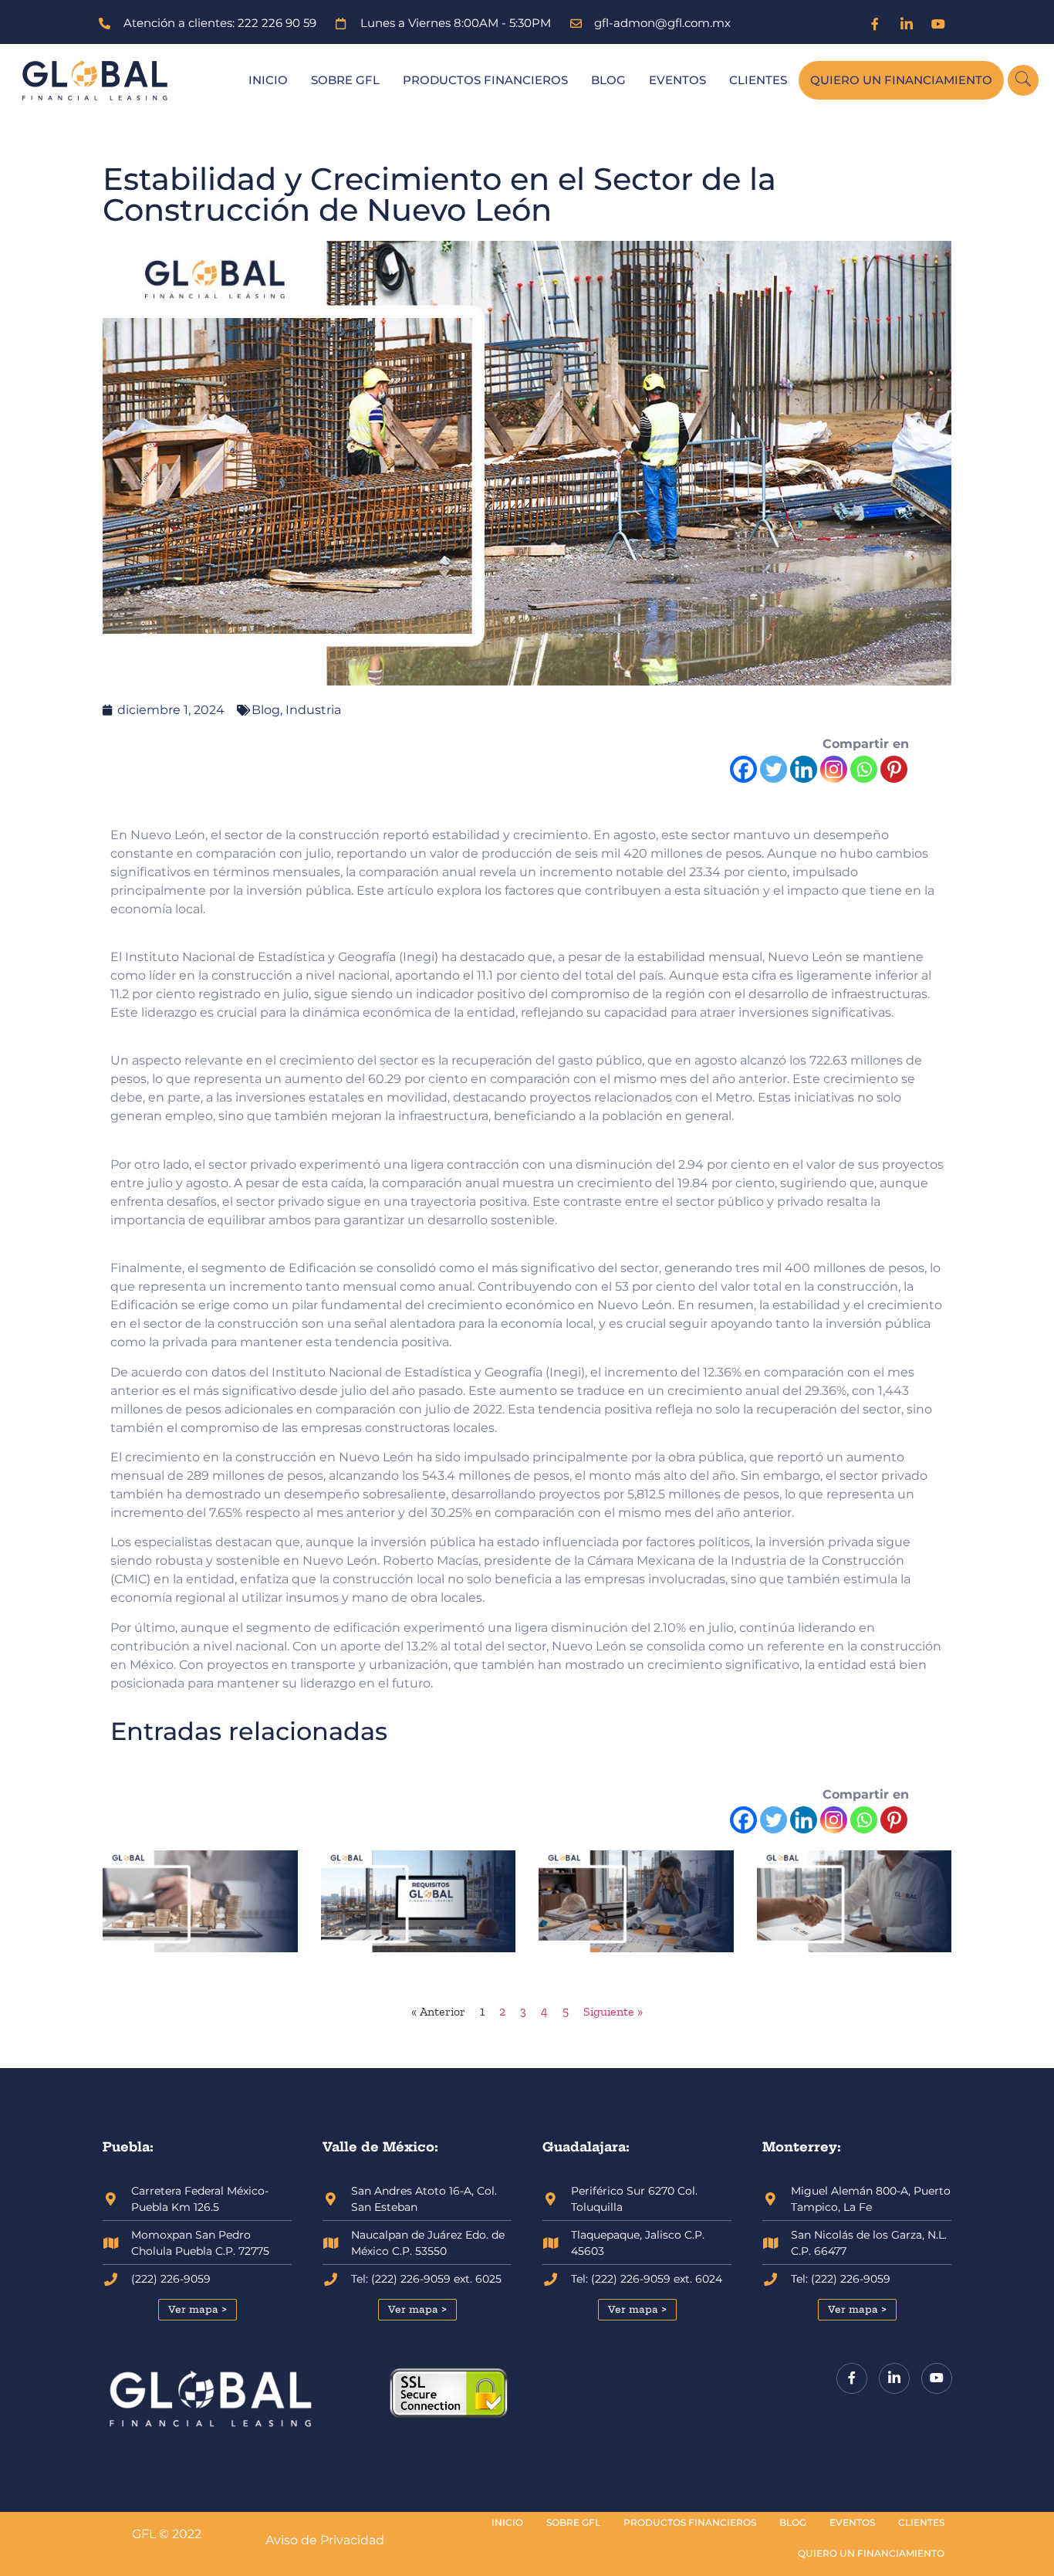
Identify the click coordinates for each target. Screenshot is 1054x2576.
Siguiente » (613, 2011)
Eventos (677, 80)
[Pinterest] (894, 769)
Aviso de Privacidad (325, 2540)
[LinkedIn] (907, 23)
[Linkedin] (804, 769)
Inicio (268, 80)
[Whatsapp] (864, 769)
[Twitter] (774, 769)
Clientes (758, 80)
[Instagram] (834, 769)
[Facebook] (875, 23)
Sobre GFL (345, 80)
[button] (1023, 80)
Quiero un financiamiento (901, 80)
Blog (608, 80)
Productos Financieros (485, 80)
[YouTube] (938, 23)
